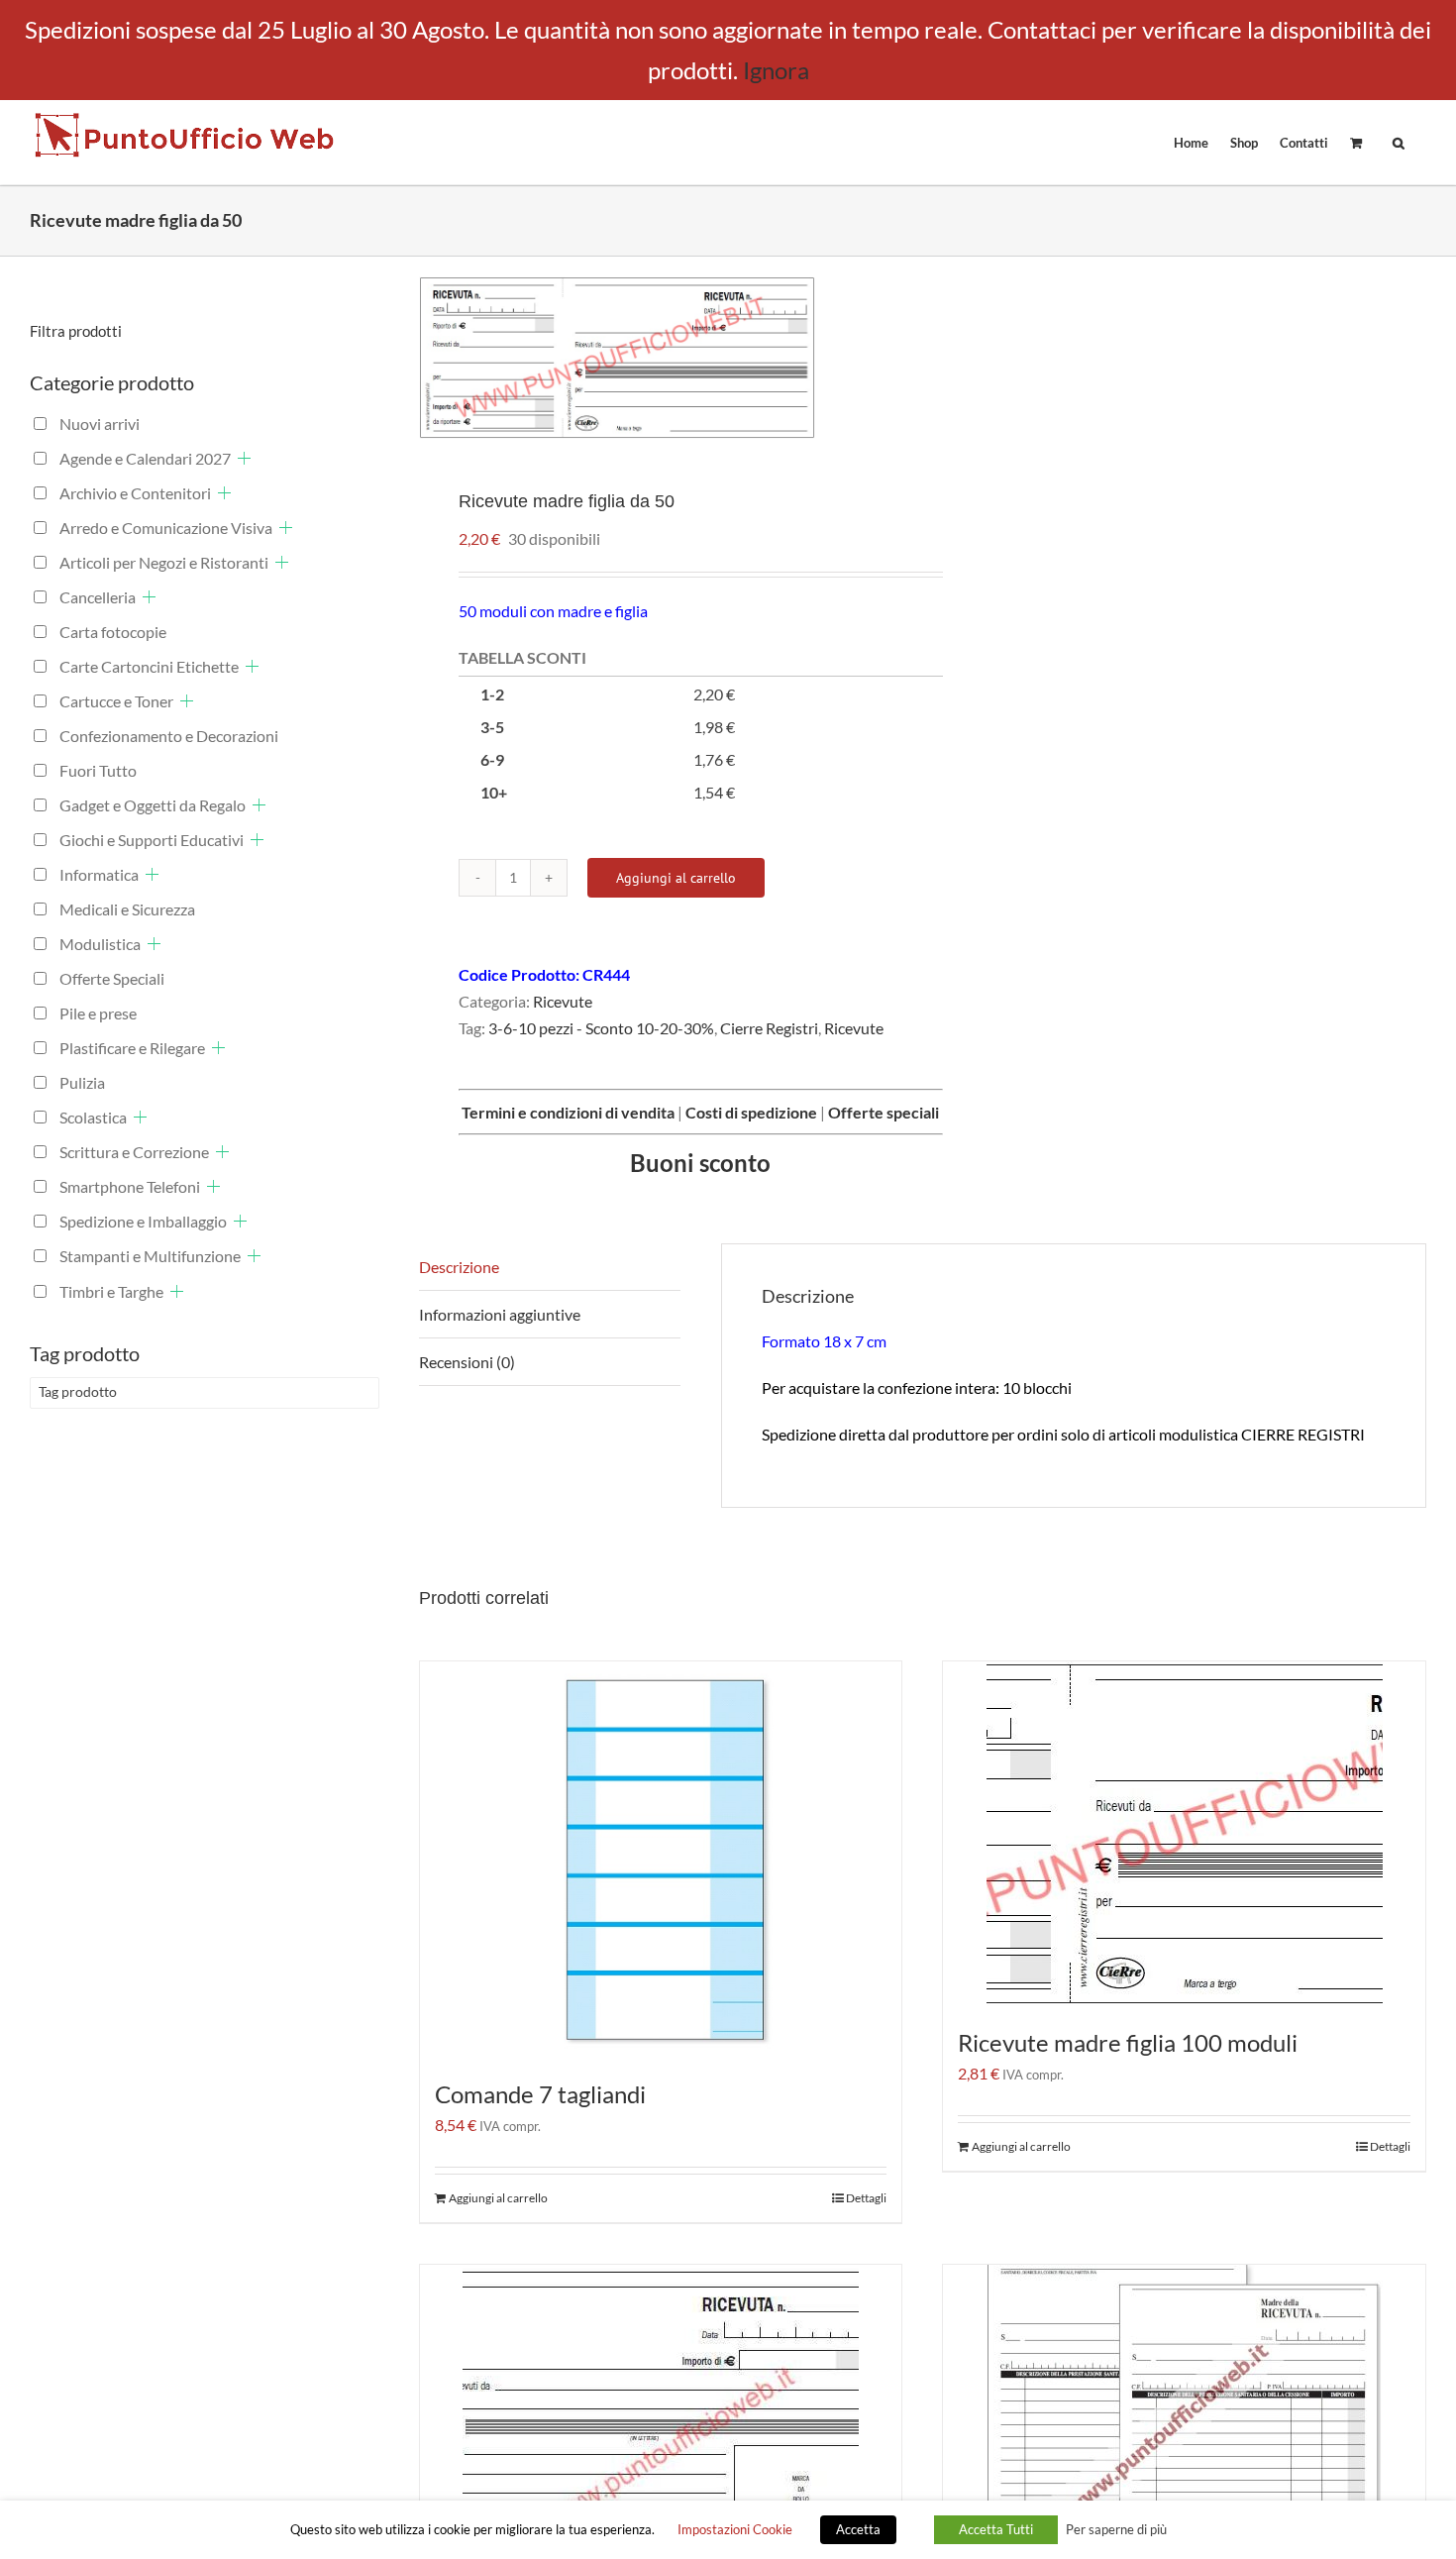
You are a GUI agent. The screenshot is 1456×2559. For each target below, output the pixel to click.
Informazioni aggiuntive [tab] (500, 1314)
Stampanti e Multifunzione (150, 1256)
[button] (1399, 142)
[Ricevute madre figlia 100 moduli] (1184, 1834)
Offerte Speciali (112, 978)
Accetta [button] (858, 2529)
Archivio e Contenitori (135, 493)
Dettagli (866, 2198)
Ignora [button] (776, 70)
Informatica (99, 874)
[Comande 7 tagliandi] (661, 1860)
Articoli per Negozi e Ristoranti (164, 562)
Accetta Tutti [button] (996, 2529)
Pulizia (82, 1082)
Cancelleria (98, 597)
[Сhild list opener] (244, 458)
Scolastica (93, 1117)
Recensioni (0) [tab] (467, 1362)
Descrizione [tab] (459, 1267)
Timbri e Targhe (111, 1291)
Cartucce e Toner (116, 701)
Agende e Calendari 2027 (145, 458)
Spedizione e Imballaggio (143, 1221)
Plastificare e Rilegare (132, 1048)
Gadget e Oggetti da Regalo (153, 805)
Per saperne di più (1116, 2529)
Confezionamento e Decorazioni (169, 736)
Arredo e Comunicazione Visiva (166, 528)
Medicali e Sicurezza (127, 909)
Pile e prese (98, 1013)
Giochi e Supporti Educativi (152, 840)
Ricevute (563, 1001)
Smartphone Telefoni (130, 1186)
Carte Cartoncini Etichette (149, 666)
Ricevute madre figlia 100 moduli (1128, 2042)
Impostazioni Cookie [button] (735, 2529)
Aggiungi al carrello (676, 878)
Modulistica (100, 944)
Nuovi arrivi (100, 424)
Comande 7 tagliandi (540, 2094)
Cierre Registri (769, 1028)
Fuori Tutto (98, 770)
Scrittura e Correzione (134, 1152)
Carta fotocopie (113, 632)
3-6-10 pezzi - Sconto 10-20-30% (601, 1028)
